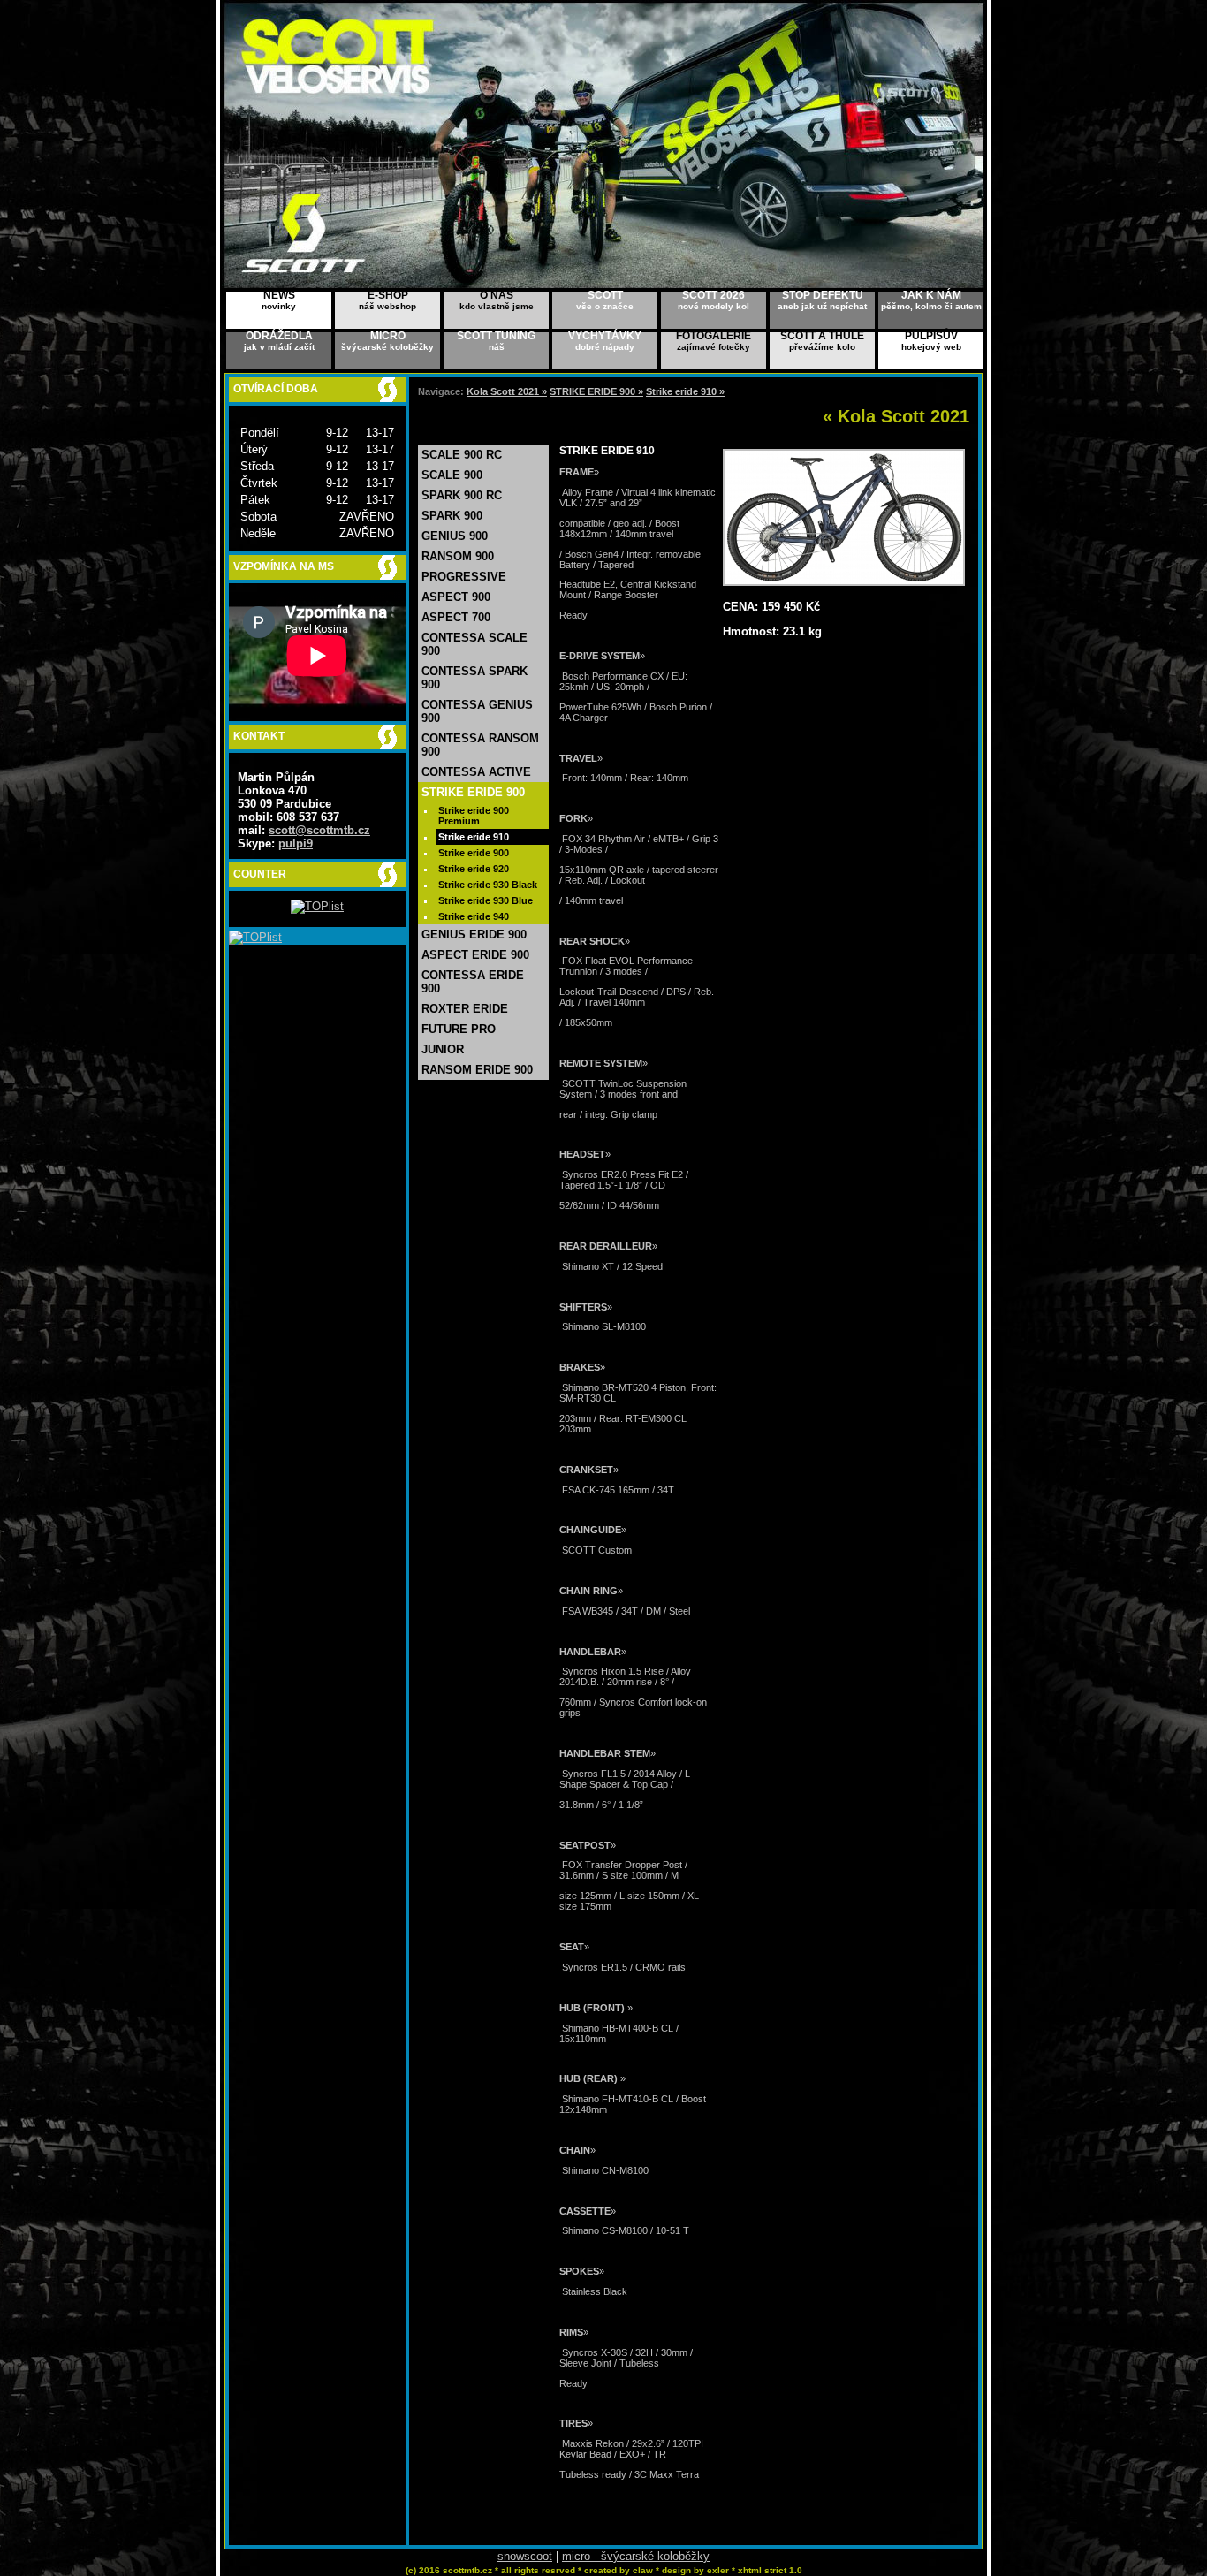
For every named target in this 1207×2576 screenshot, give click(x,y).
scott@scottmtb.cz (319, 830)
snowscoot (525, 2556)
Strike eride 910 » (685, 391)
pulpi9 (296, 843)
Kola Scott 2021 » (507, 391)
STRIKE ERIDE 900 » (596, 391)
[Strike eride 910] (844, 582)
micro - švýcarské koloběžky (636, 2556)
